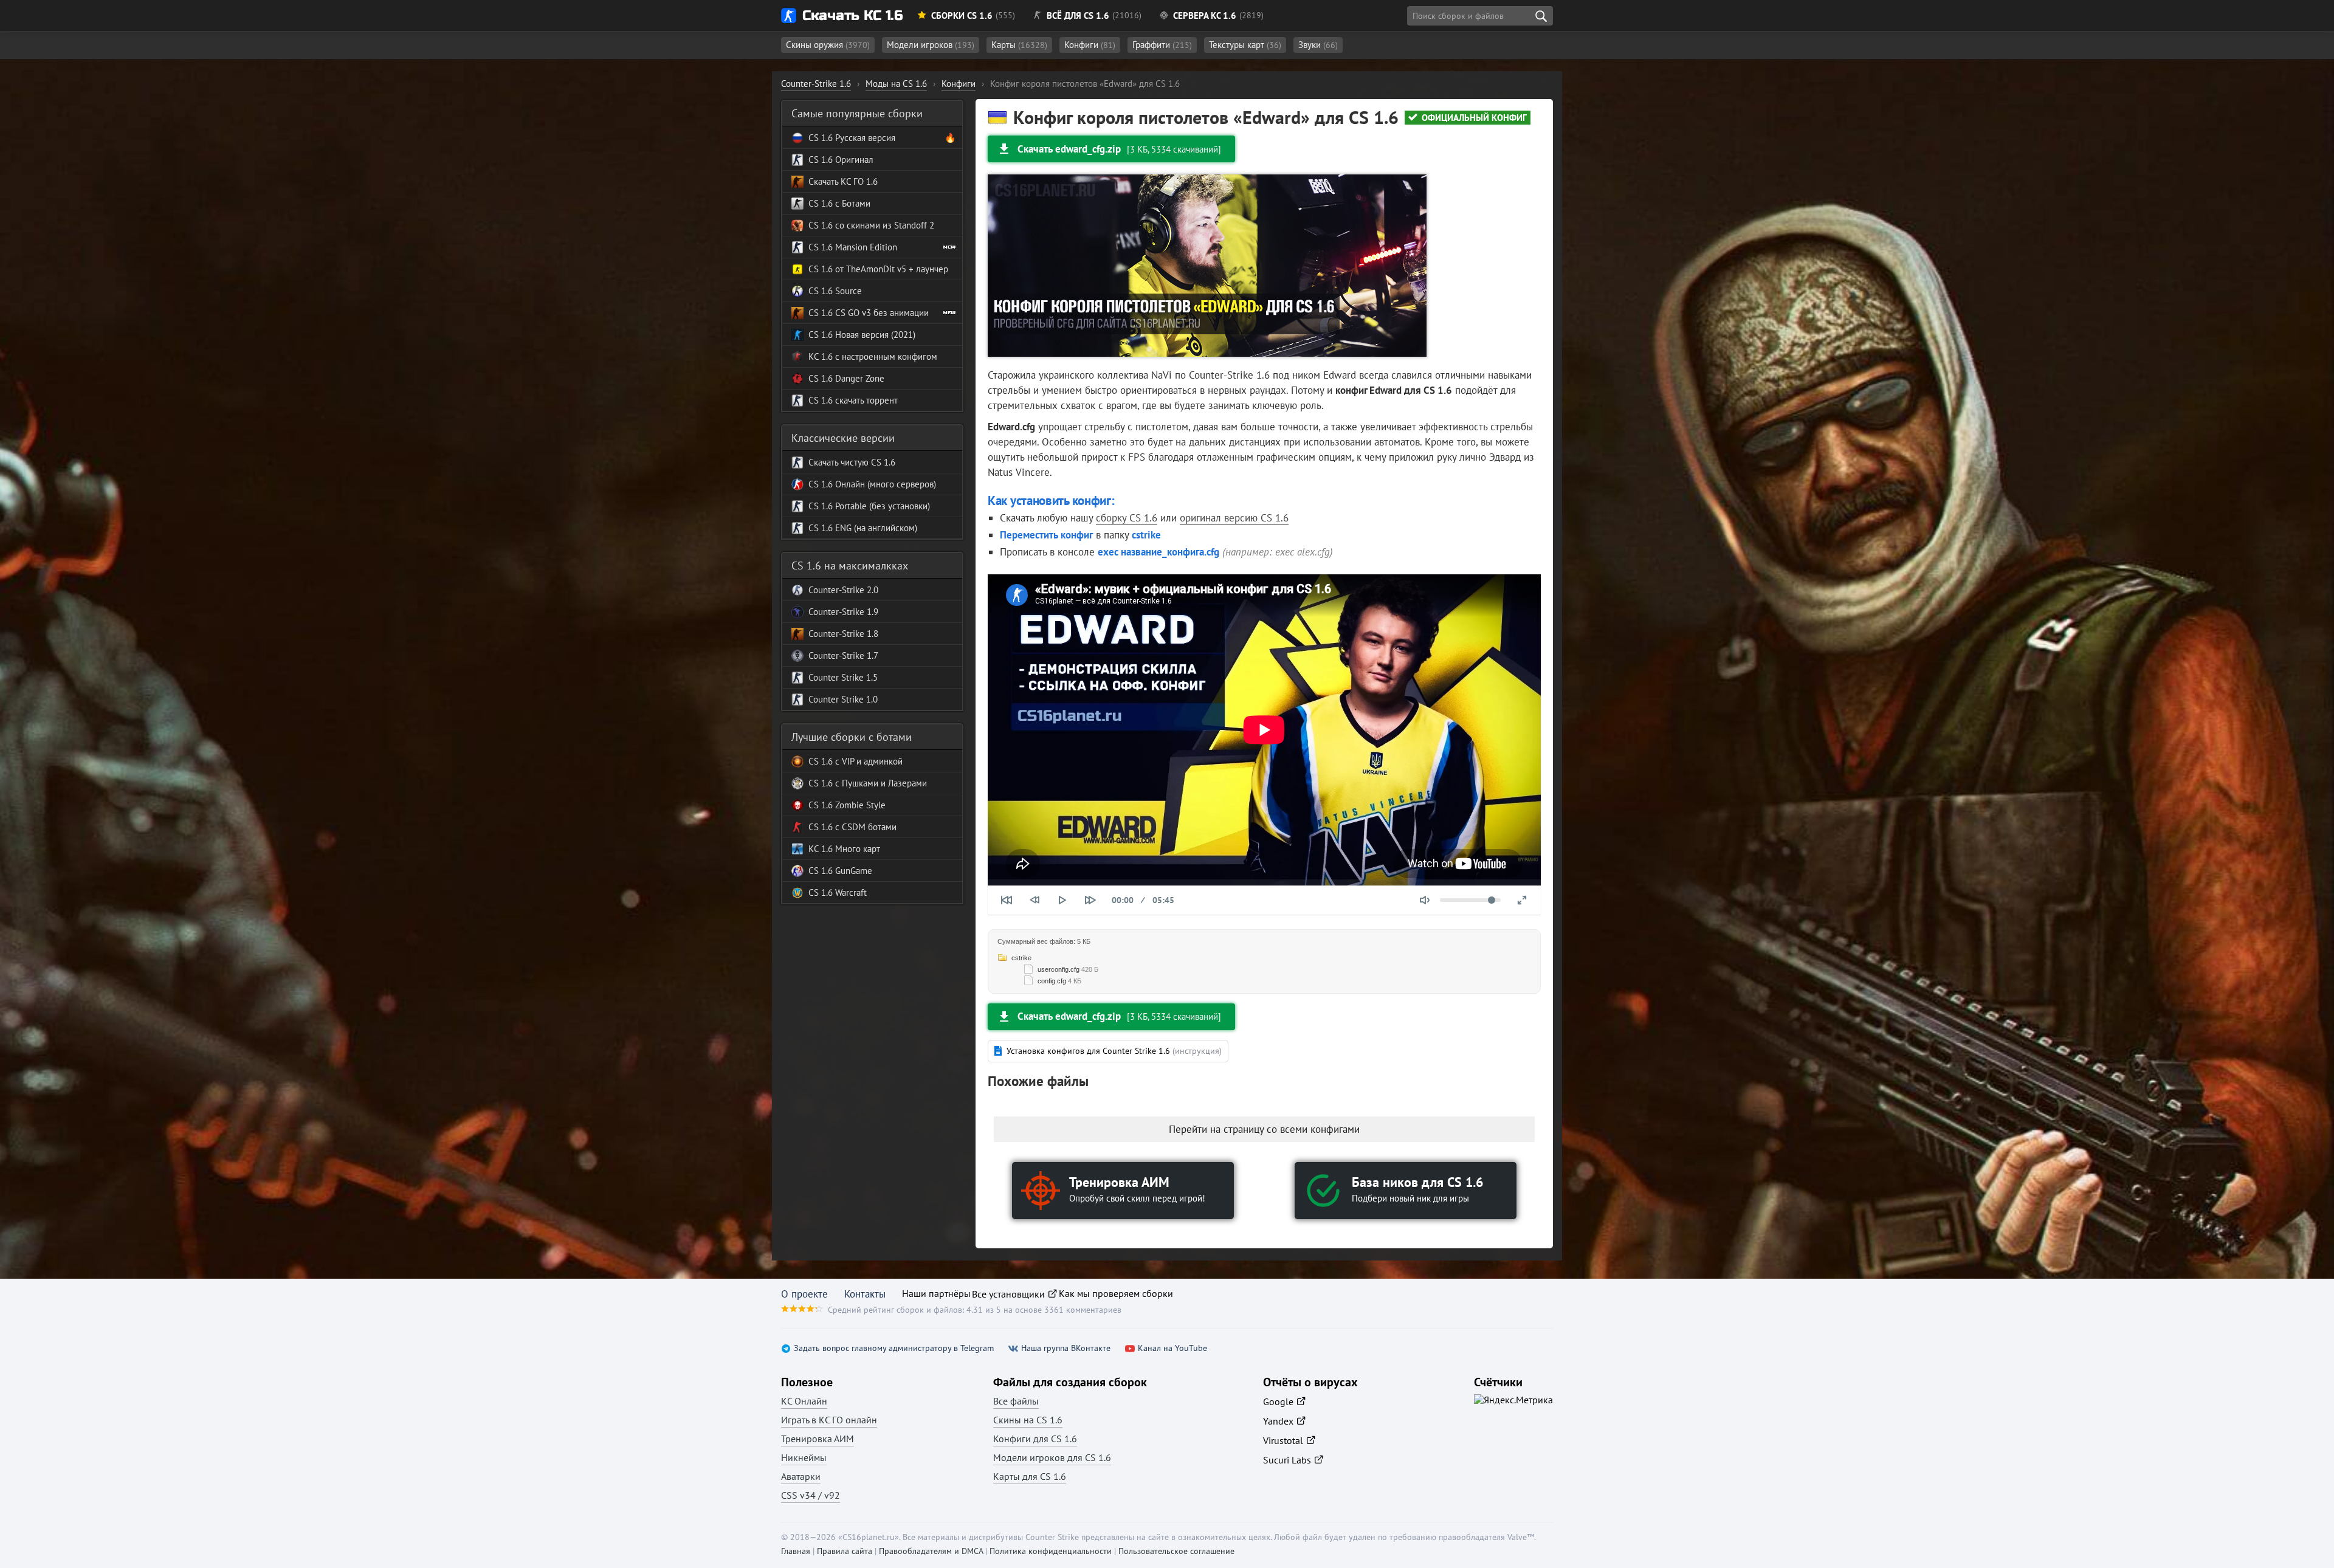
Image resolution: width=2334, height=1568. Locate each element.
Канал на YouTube (1172, 1348)
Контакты (865, 1294)
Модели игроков (931, 45)
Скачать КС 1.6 (852, 15)
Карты (1019, 45)
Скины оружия (828, 45)
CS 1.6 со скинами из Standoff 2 (871, 225)
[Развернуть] (1522, 900)
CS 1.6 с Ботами (839, 203)
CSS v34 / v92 (811, 1495)
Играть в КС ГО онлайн (829, 1420)
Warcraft (850, 892)
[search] (1541, 16)
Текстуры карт (1245, 45)
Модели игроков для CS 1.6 (1052, 1457)
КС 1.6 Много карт (844, 849)
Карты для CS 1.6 (1030, 1476)
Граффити (1162, 45)
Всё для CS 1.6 (1078, 15)
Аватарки (801, 1476)
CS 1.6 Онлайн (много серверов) (872, 484)
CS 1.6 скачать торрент (853, 400)
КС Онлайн (804, 1401)
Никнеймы (804, 1457)
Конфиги (1090, 45)
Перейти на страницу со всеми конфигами (1264, 1129)
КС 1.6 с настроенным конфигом (873, 356)
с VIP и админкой (868, 761)
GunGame (852, 871)
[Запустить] (1062, 900)
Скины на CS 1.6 (1028, 1420)
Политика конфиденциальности (1051, 1551)
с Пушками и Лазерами (880, 783)
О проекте (804, 1294)
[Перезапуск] (1007, 900)
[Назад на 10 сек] (1034, 900)
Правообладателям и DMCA (931, 1551)
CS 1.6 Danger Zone (846, 378)
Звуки (1318, 45)
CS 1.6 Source (835, 291)
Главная (796, 1551)
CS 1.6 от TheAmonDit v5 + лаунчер (878, 269)
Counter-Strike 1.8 (843, 634)
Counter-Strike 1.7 (843, 655)
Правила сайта (845, 1551)
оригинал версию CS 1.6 (1234, 518)
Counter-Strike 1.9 (843, 612)
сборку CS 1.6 (1127, 518)
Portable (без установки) (881, 506)
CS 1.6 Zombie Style (847, 805)
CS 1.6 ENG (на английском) (863, 528)
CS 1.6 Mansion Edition (853, 247)
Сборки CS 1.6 (962, 15)
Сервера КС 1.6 (1205, 15)
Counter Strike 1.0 (843, 699)
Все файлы (1016, 1401)
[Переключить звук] (1425, 900)
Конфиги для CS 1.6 (1035, 1439)
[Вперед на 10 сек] (1090, 900)
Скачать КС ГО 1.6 (843, 181)
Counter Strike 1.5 (843, 677)
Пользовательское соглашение (1176, 1551)
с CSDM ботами (865, 827)
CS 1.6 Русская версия (852, 138)
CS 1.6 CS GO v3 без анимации (869, 313)
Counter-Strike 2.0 (843, 590)
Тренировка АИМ (818, 1439)
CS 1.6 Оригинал (841, 160)
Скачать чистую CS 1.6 (852, 462)
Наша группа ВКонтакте (1066, 1348)
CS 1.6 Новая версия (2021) (862, 335)
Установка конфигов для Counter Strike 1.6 (1114, 1051)
